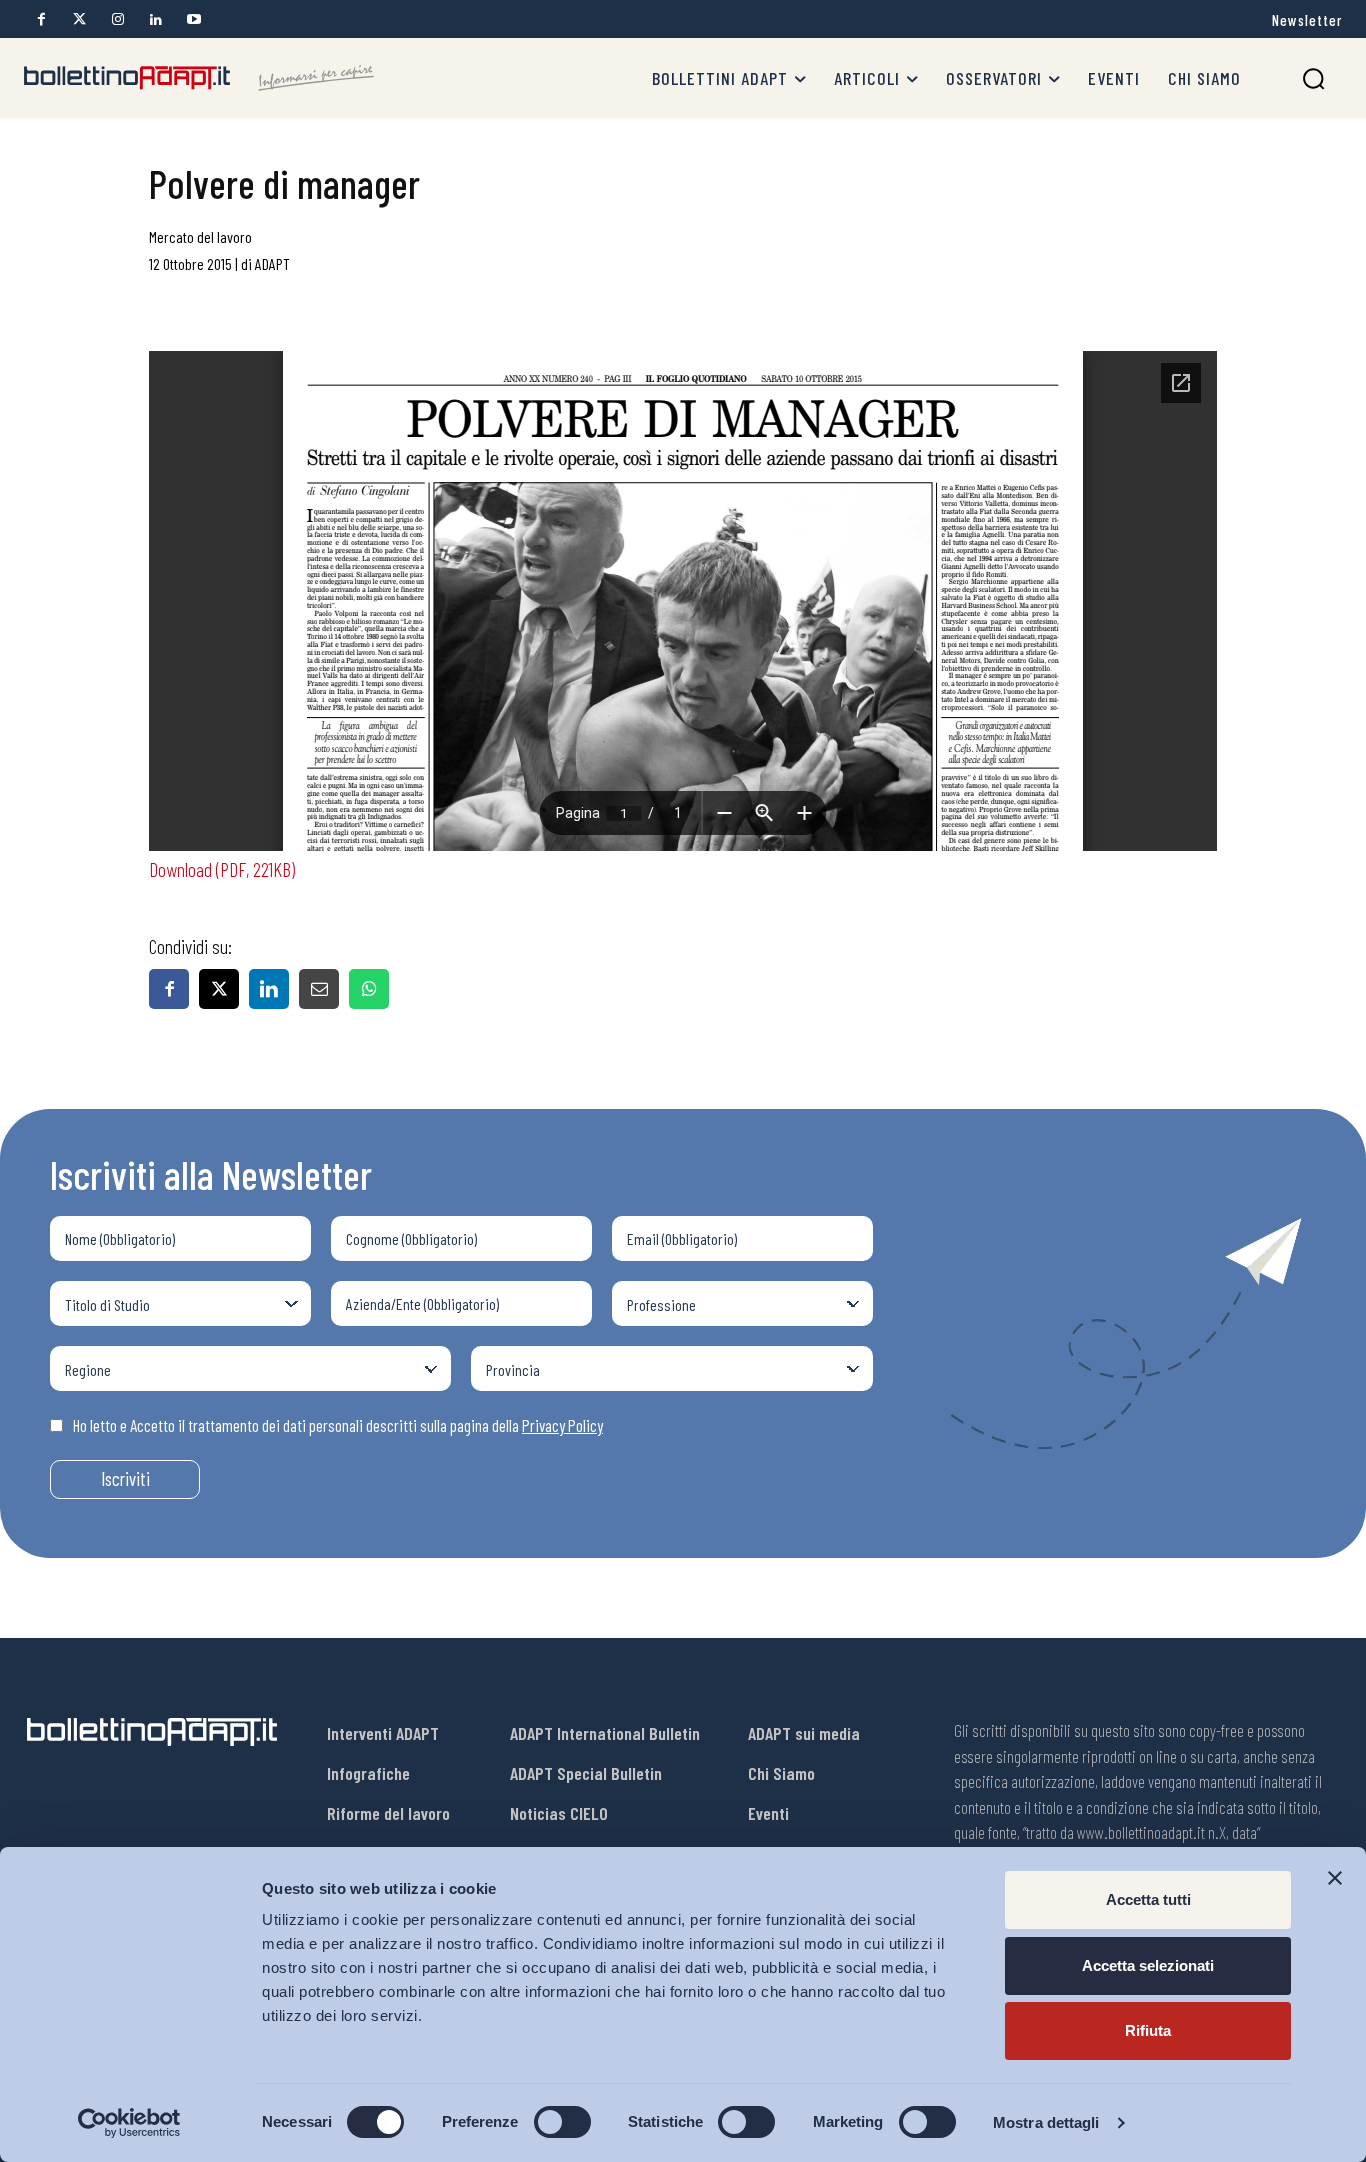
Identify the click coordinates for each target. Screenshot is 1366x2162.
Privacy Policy (562, 1425)
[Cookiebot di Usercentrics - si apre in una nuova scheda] (129, 2123)
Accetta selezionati (1148, 1965)
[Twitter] (79, 19)
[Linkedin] (155, 19)
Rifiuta (1148, 2030)
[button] (1313, 78)
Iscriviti (125, 1478)
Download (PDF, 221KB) (222, 869)
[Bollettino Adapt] (199, 78)
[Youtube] (193, 19)
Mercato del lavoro (200, 236)
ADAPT (272, 263)
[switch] (562, 2122)
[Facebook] (41, 19)
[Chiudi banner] (1335, 1878)
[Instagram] (117, 19)
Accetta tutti (1148, 1899)
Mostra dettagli (1046, 2122)
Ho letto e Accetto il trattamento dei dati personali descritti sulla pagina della (338, 1425)
